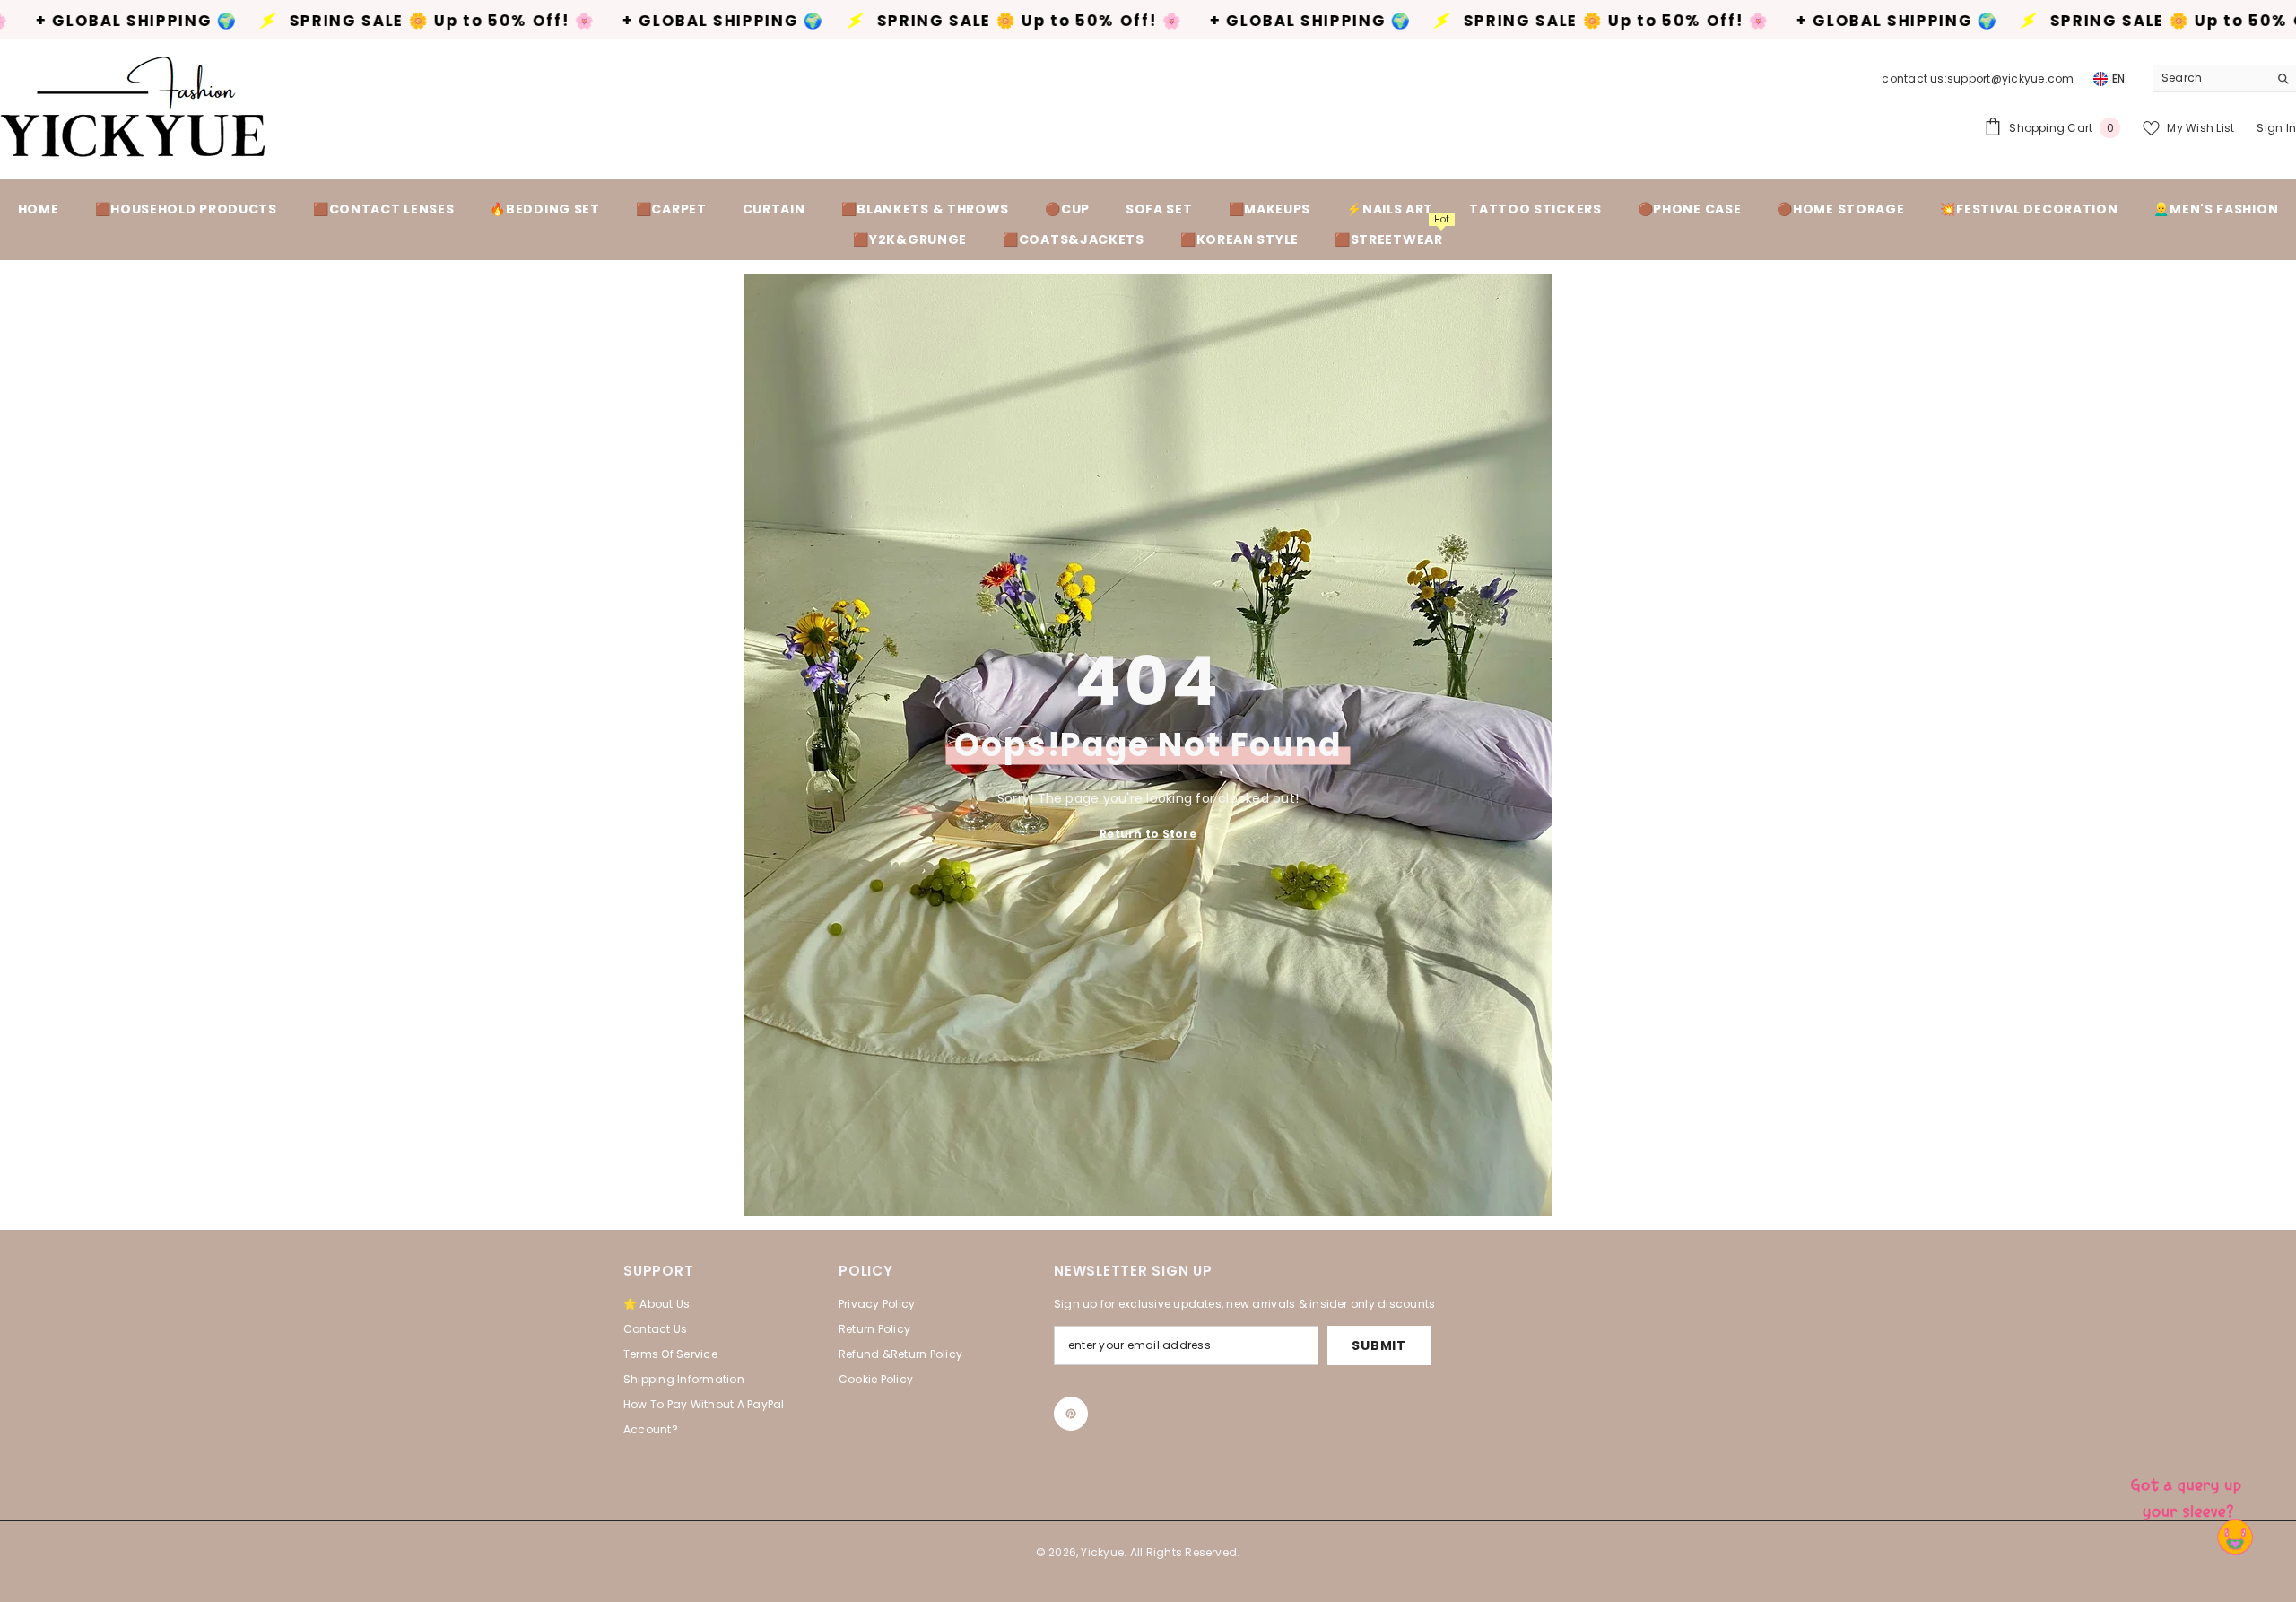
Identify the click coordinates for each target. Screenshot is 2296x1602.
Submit (1378, 1345)
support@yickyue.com (2011, 78)
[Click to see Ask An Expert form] (2188, 1494)
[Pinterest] (1071, 1414)
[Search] (2224, 78)
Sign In (2276, 128)
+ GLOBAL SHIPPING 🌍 (559, 21)
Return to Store (1148, 833)
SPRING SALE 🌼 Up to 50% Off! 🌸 (278, 21)
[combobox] (2210, 78)
